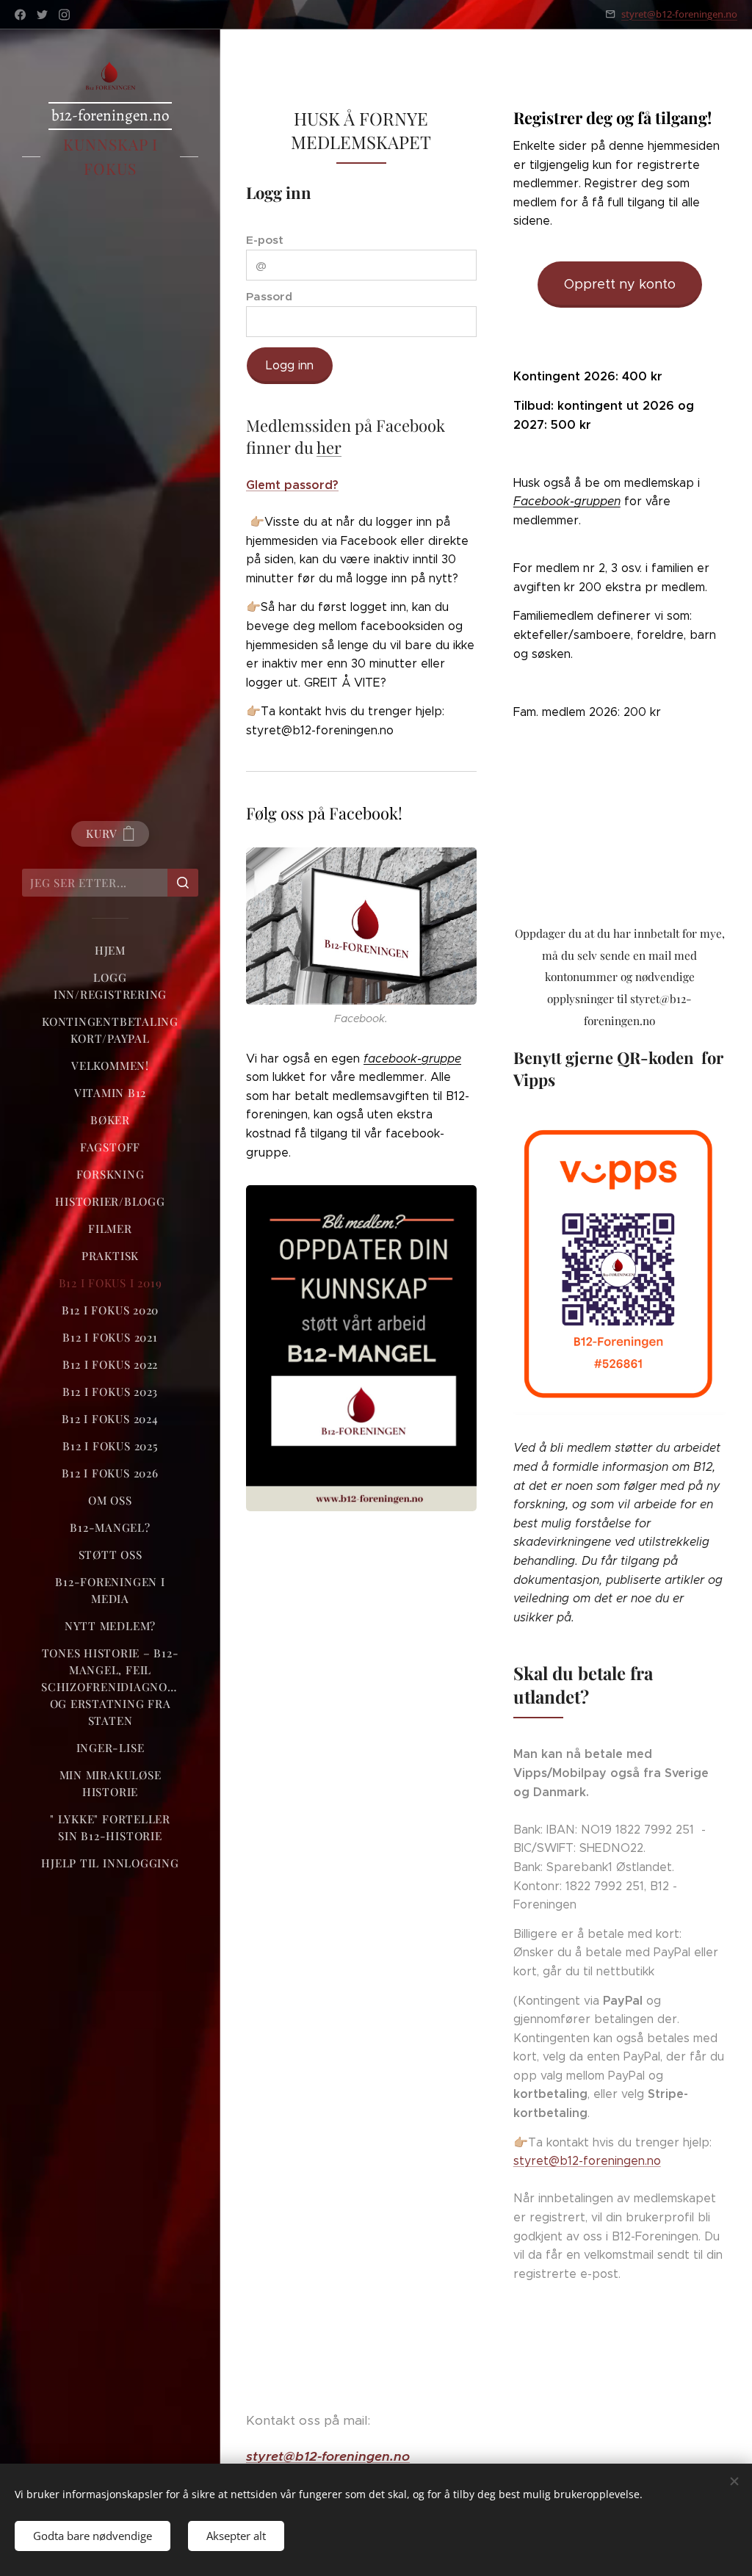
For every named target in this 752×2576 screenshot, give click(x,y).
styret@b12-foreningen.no (679, 14)
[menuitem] (110, 951)
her (329, 447)
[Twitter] (42, 15)
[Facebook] (20, 15)
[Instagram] (64, 15)
